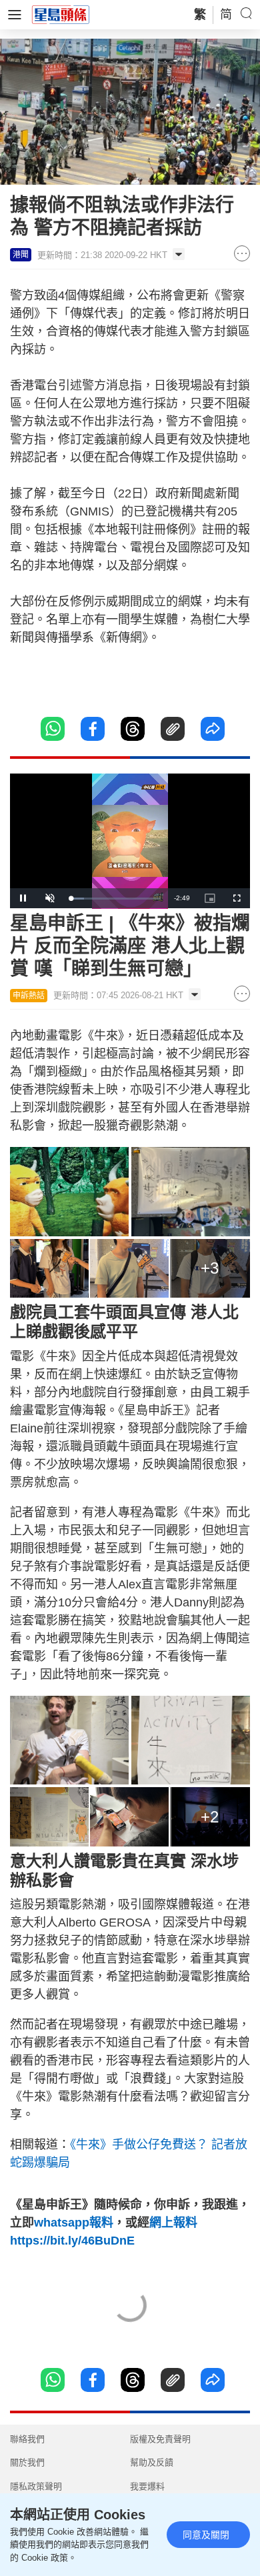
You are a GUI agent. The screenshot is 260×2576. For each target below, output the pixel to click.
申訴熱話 (29, 996)
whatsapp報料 (74, 2223)
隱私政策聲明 (36, 2486)
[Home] (61, 14)
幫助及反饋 (152, 2462)
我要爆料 (147, 2486)
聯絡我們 (27, 2439)
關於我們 (27, 2462)
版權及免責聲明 (160, 2439)
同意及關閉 (206, 2535)
